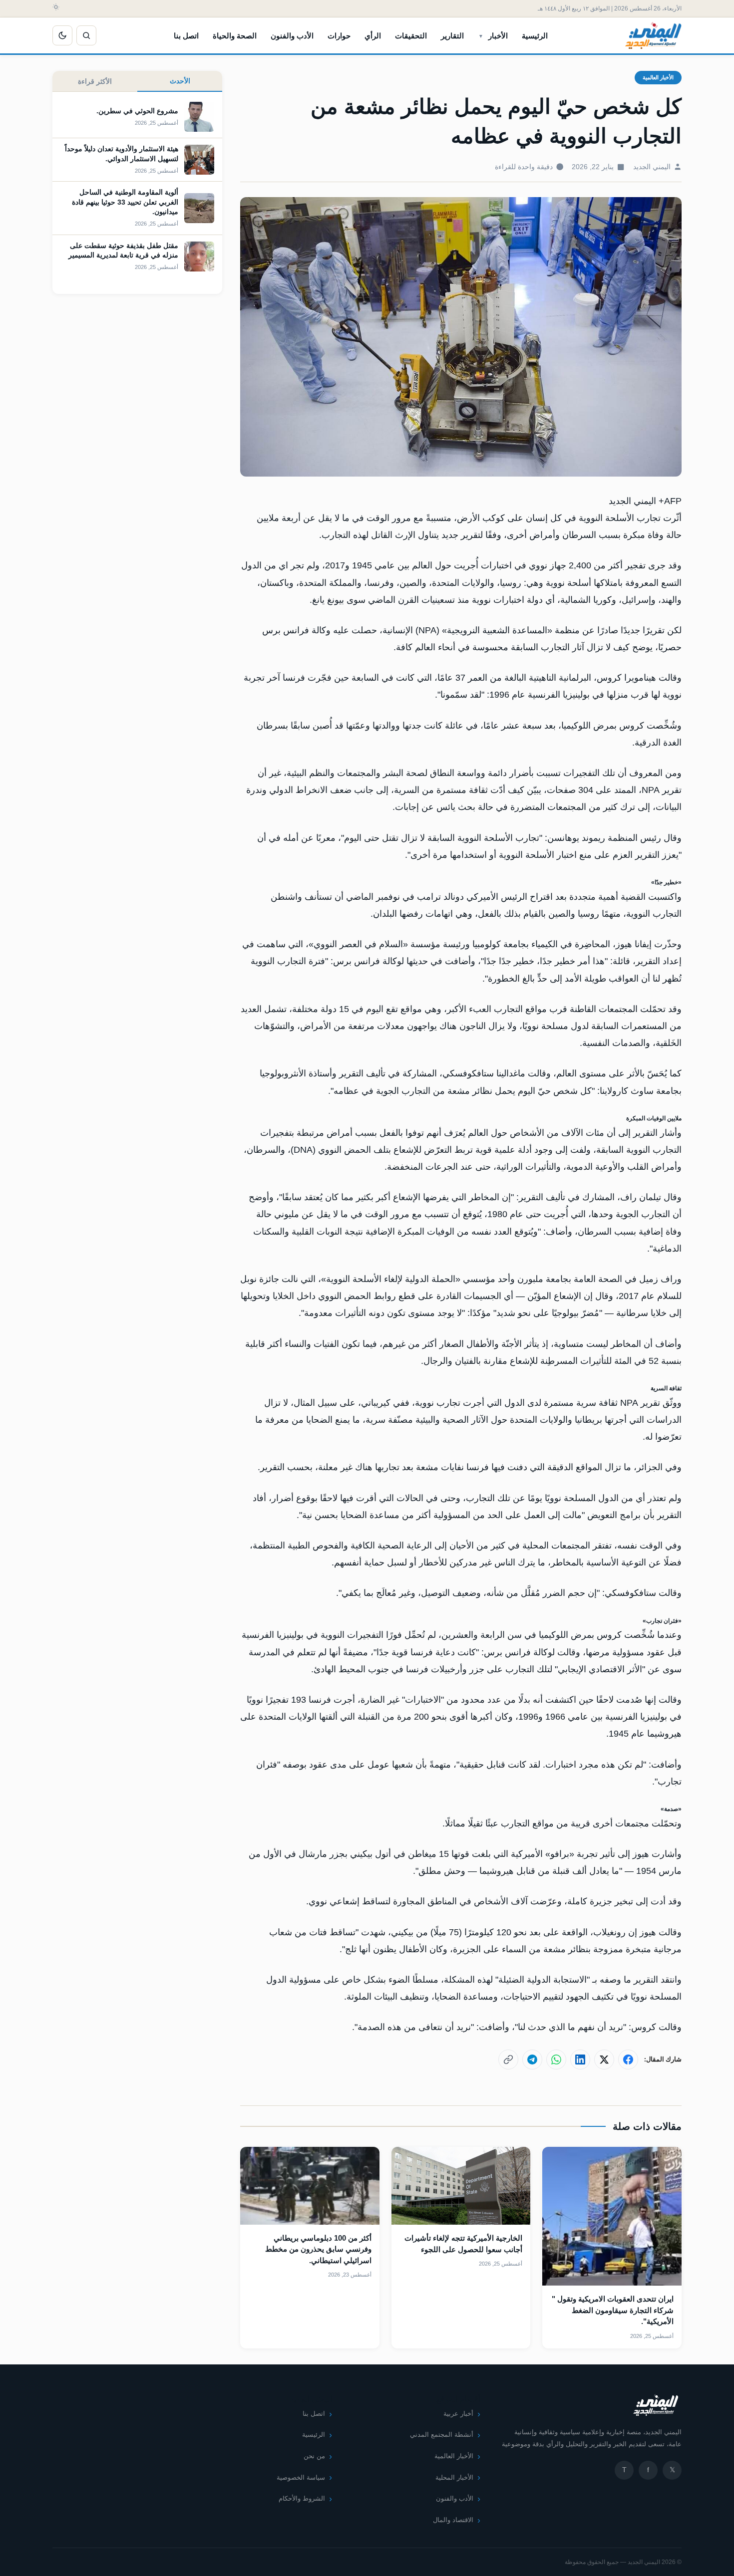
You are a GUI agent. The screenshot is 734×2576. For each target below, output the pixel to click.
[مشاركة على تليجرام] (532, 2060)
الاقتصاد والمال (453, 2520)
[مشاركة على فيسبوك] (628, 2060)
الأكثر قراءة (95, 81)
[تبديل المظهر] (62, 35)
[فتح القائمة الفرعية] (481, 35)
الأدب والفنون (292, 36)
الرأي (373, 36)
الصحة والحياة (235, 36)
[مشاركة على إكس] (604, 2060)
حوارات (339, 36)
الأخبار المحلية (454, 2477)
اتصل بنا (186, 36)
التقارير (452, 36)
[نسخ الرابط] (508, 2060)
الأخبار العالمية (658, 77)
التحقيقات (411, 36)
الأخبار (498, 36)
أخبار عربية (458, 2414)
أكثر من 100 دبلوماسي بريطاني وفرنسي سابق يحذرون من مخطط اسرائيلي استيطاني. (318, 2249)
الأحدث (180, 81)
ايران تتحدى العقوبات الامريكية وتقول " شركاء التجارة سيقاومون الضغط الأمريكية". (613, 2310)
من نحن (314, 2456)
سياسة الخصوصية (301, 2477)
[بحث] (86, 35)
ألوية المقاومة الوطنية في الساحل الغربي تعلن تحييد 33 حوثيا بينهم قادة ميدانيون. (125, 202)
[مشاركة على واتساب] (556, 2060)
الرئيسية (535, 36)
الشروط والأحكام (302, 2498)
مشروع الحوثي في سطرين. (137, 111)
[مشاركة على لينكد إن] (580, 2060)
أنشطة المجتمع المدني (442, 2435)
